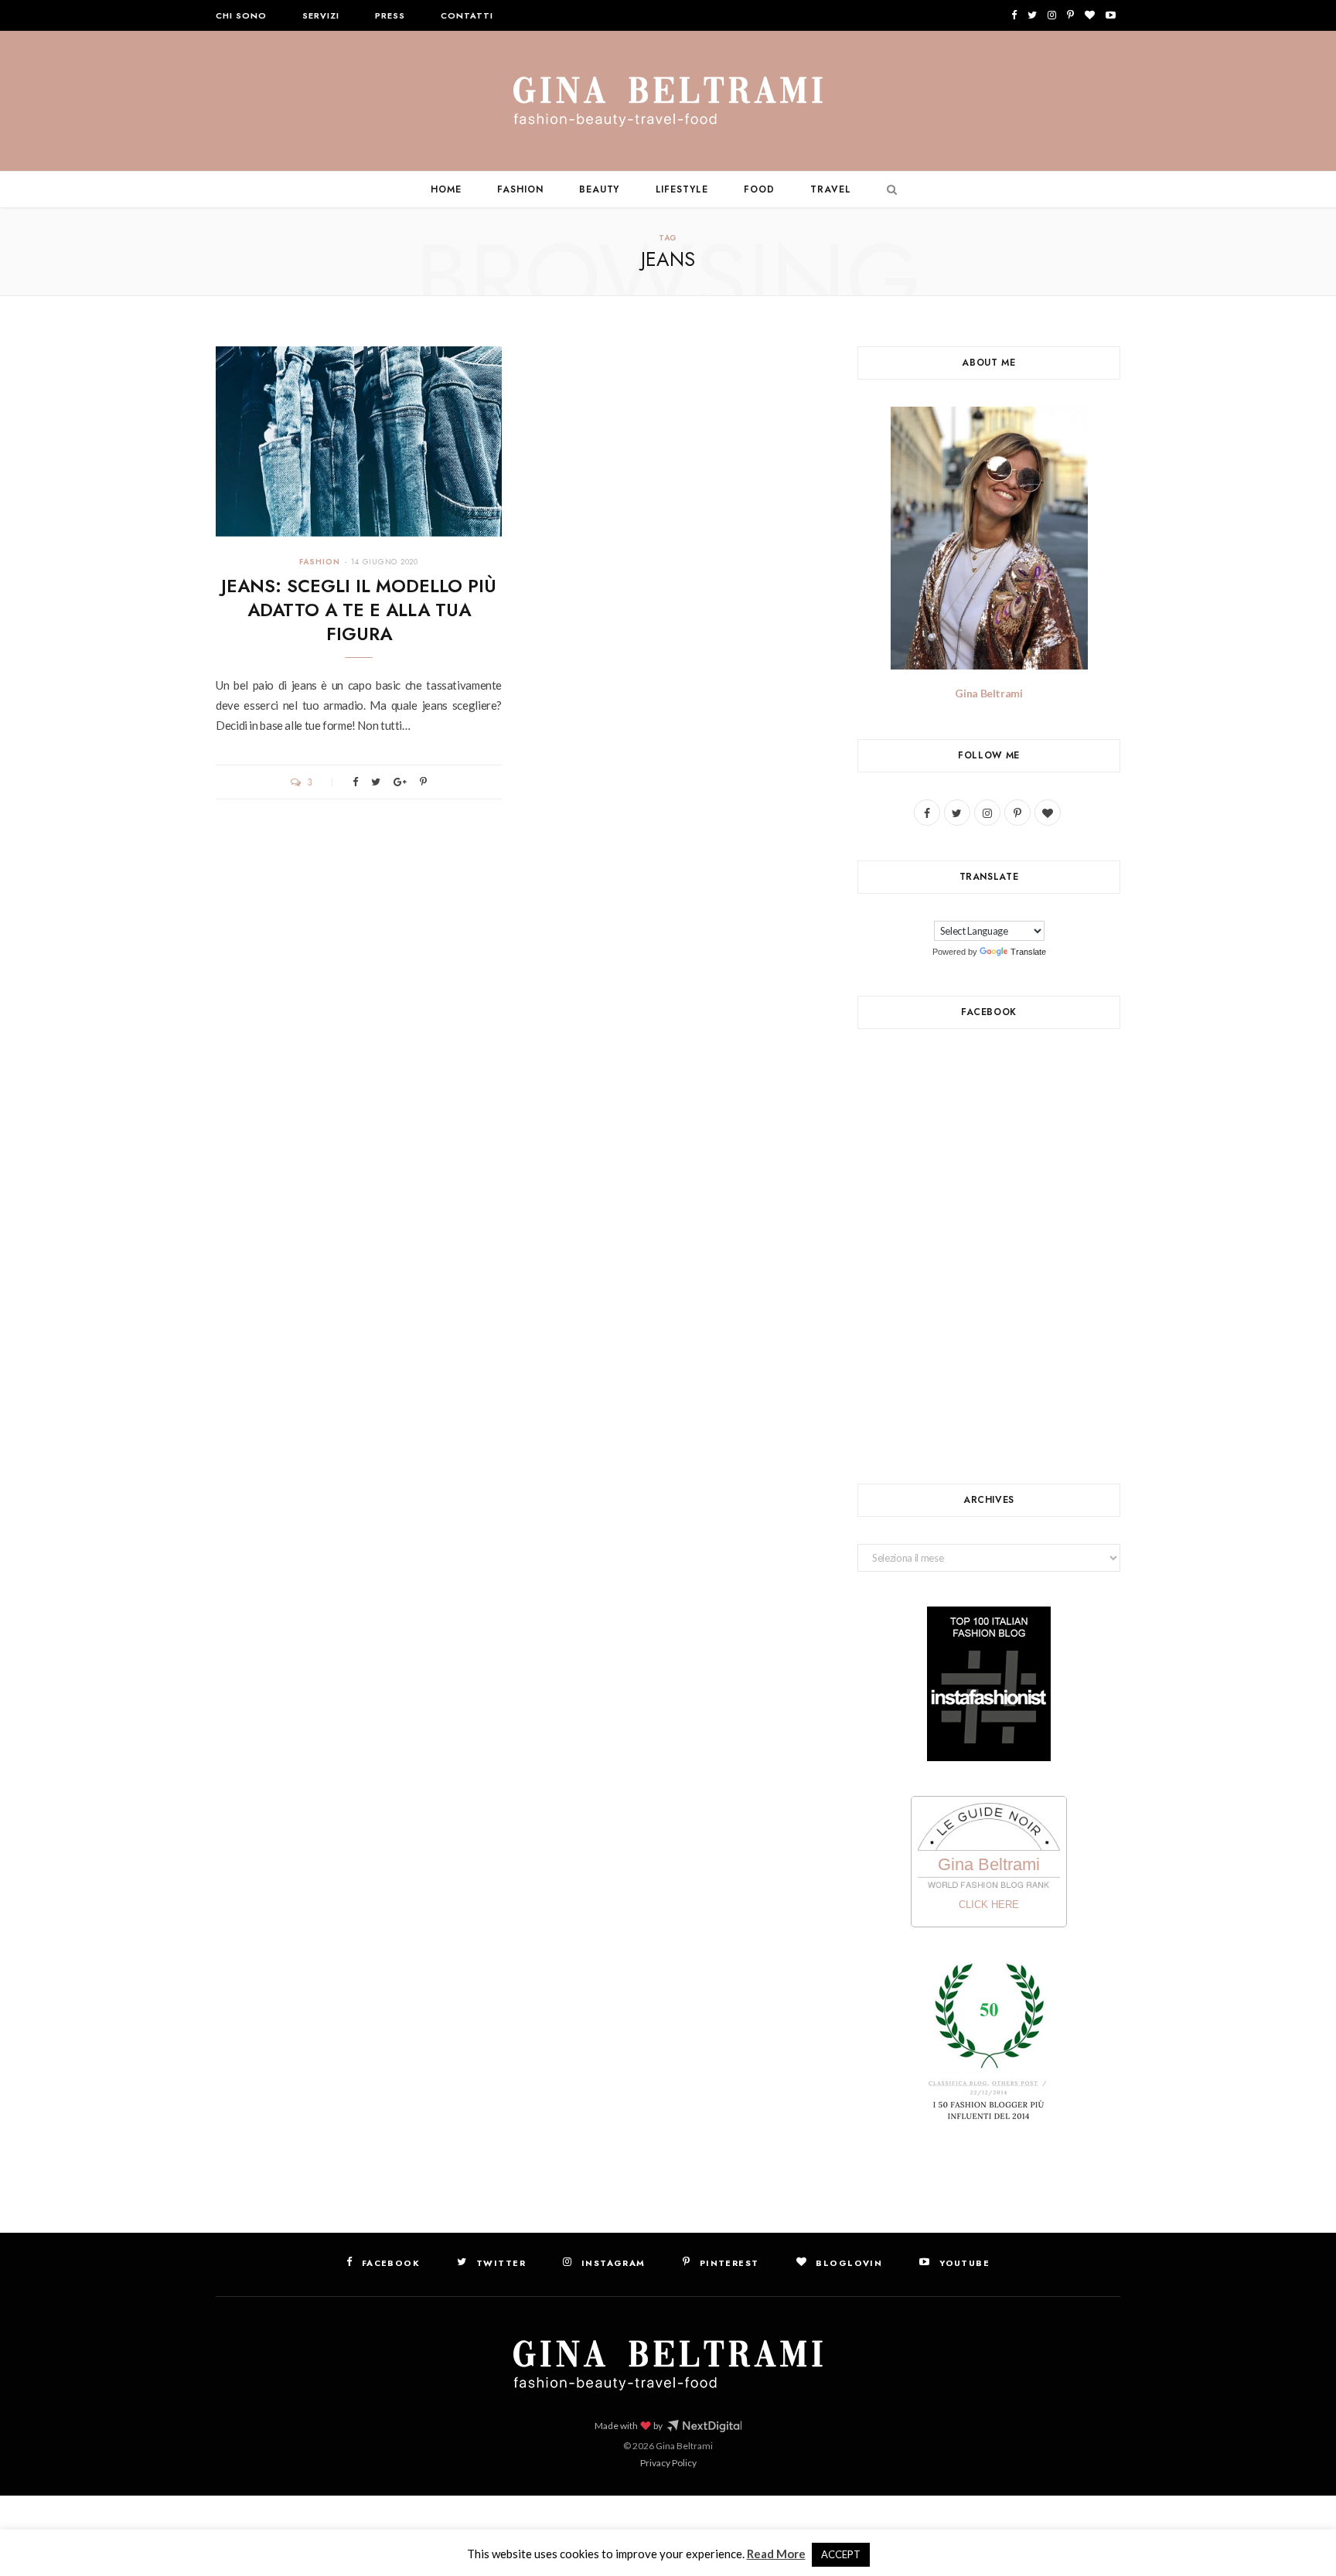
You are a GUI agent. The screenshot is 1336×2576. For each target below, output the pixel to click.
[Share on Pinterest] (423, 782)
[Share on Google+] (400, 782)
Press (390, 15)
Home (446, 189)
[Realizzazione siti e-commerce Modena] (704, 2426)
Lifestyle (682, 189)
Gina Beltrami (988, 693)
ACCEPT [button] (841, 2554)
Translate (1028, 952)
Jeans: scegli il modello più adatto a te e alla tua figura (359, 610)
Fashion (520, 189)
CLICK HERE (989, 1905)
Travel (831, 189)
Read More (776, 2554)
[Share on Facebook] (355, 782)
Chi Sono (241, 15)
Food (759, 189)
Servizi (321, 15)
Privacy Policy (668, 2463)
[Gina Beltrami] (668, 102)
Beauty (600, 189)
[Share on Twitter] (376, 782)
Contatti (467, 15)
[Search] (888, 189)
